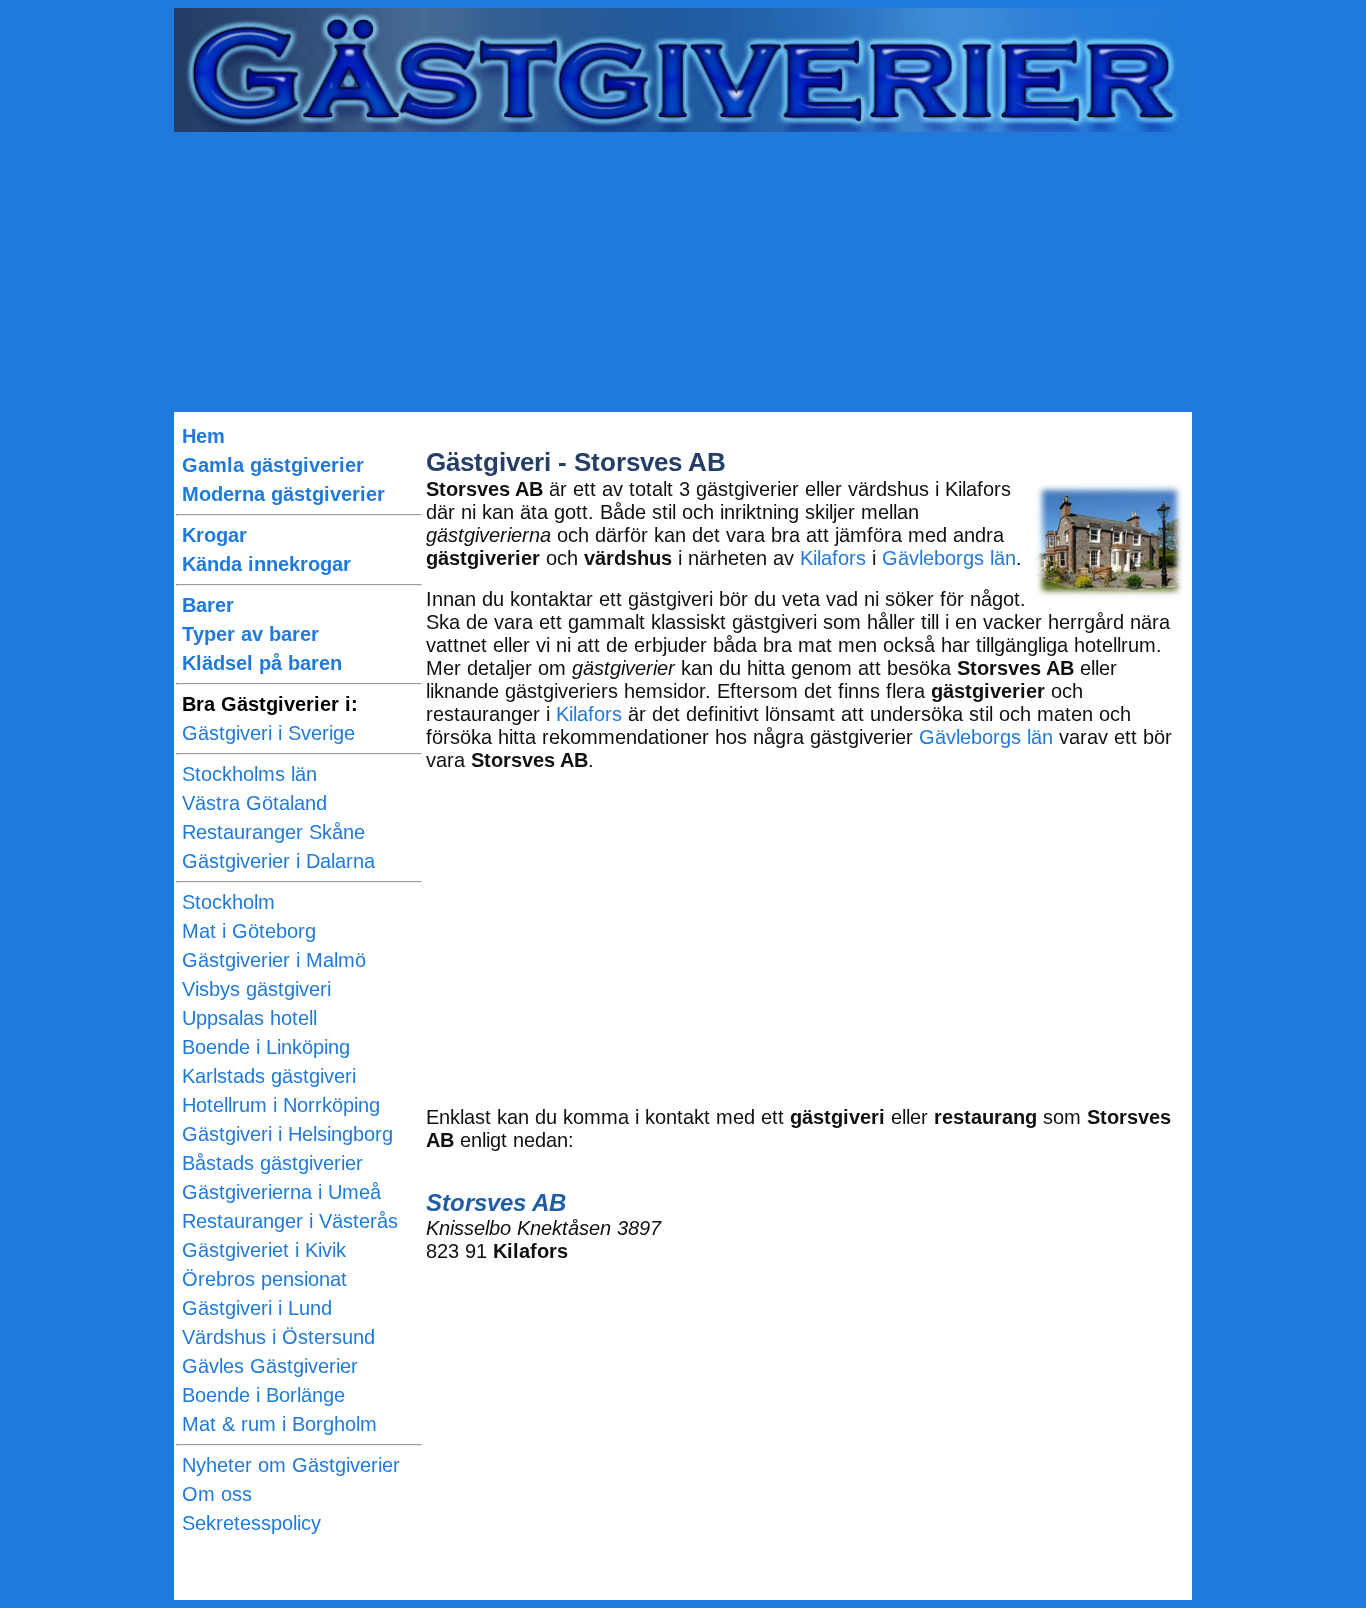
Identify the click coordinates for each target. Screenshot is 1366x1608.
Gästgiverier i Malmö (274, 960)
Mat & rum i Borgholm (279, 1424)
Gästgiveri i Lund (257, 1308)
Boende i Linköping (266, 1047)
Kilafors (833, 558)
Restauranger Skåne (273, 832)
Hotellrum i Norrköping (281, 1105)
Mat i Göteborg (249, 931)
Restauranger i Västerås (290, 1221)
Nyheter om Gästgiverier (291, 1465)
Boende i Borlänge (263, 1395)
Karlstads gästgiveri (269, 1076)
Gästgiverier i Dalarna (278, 861)
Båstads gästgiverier (272, 1163)
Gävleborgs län (949, 558)
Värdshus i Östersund (278, 1337)
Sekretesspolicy (251, 1523)
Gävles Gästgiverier (270, 1366)
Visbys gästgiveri (256, 989)
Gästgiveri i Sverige (268, 733)
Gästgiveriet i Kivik (264, 1250)
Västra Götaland (254, 803)
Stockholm (228, 902)
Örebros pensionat (264, 1279)
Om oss (217, 1494)
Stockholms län (249, 774)
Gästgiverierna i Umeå (281, 1192)
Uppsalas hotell (249, 1018)
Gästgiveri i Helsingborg (287, 1134)
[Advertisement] (683, 272)
